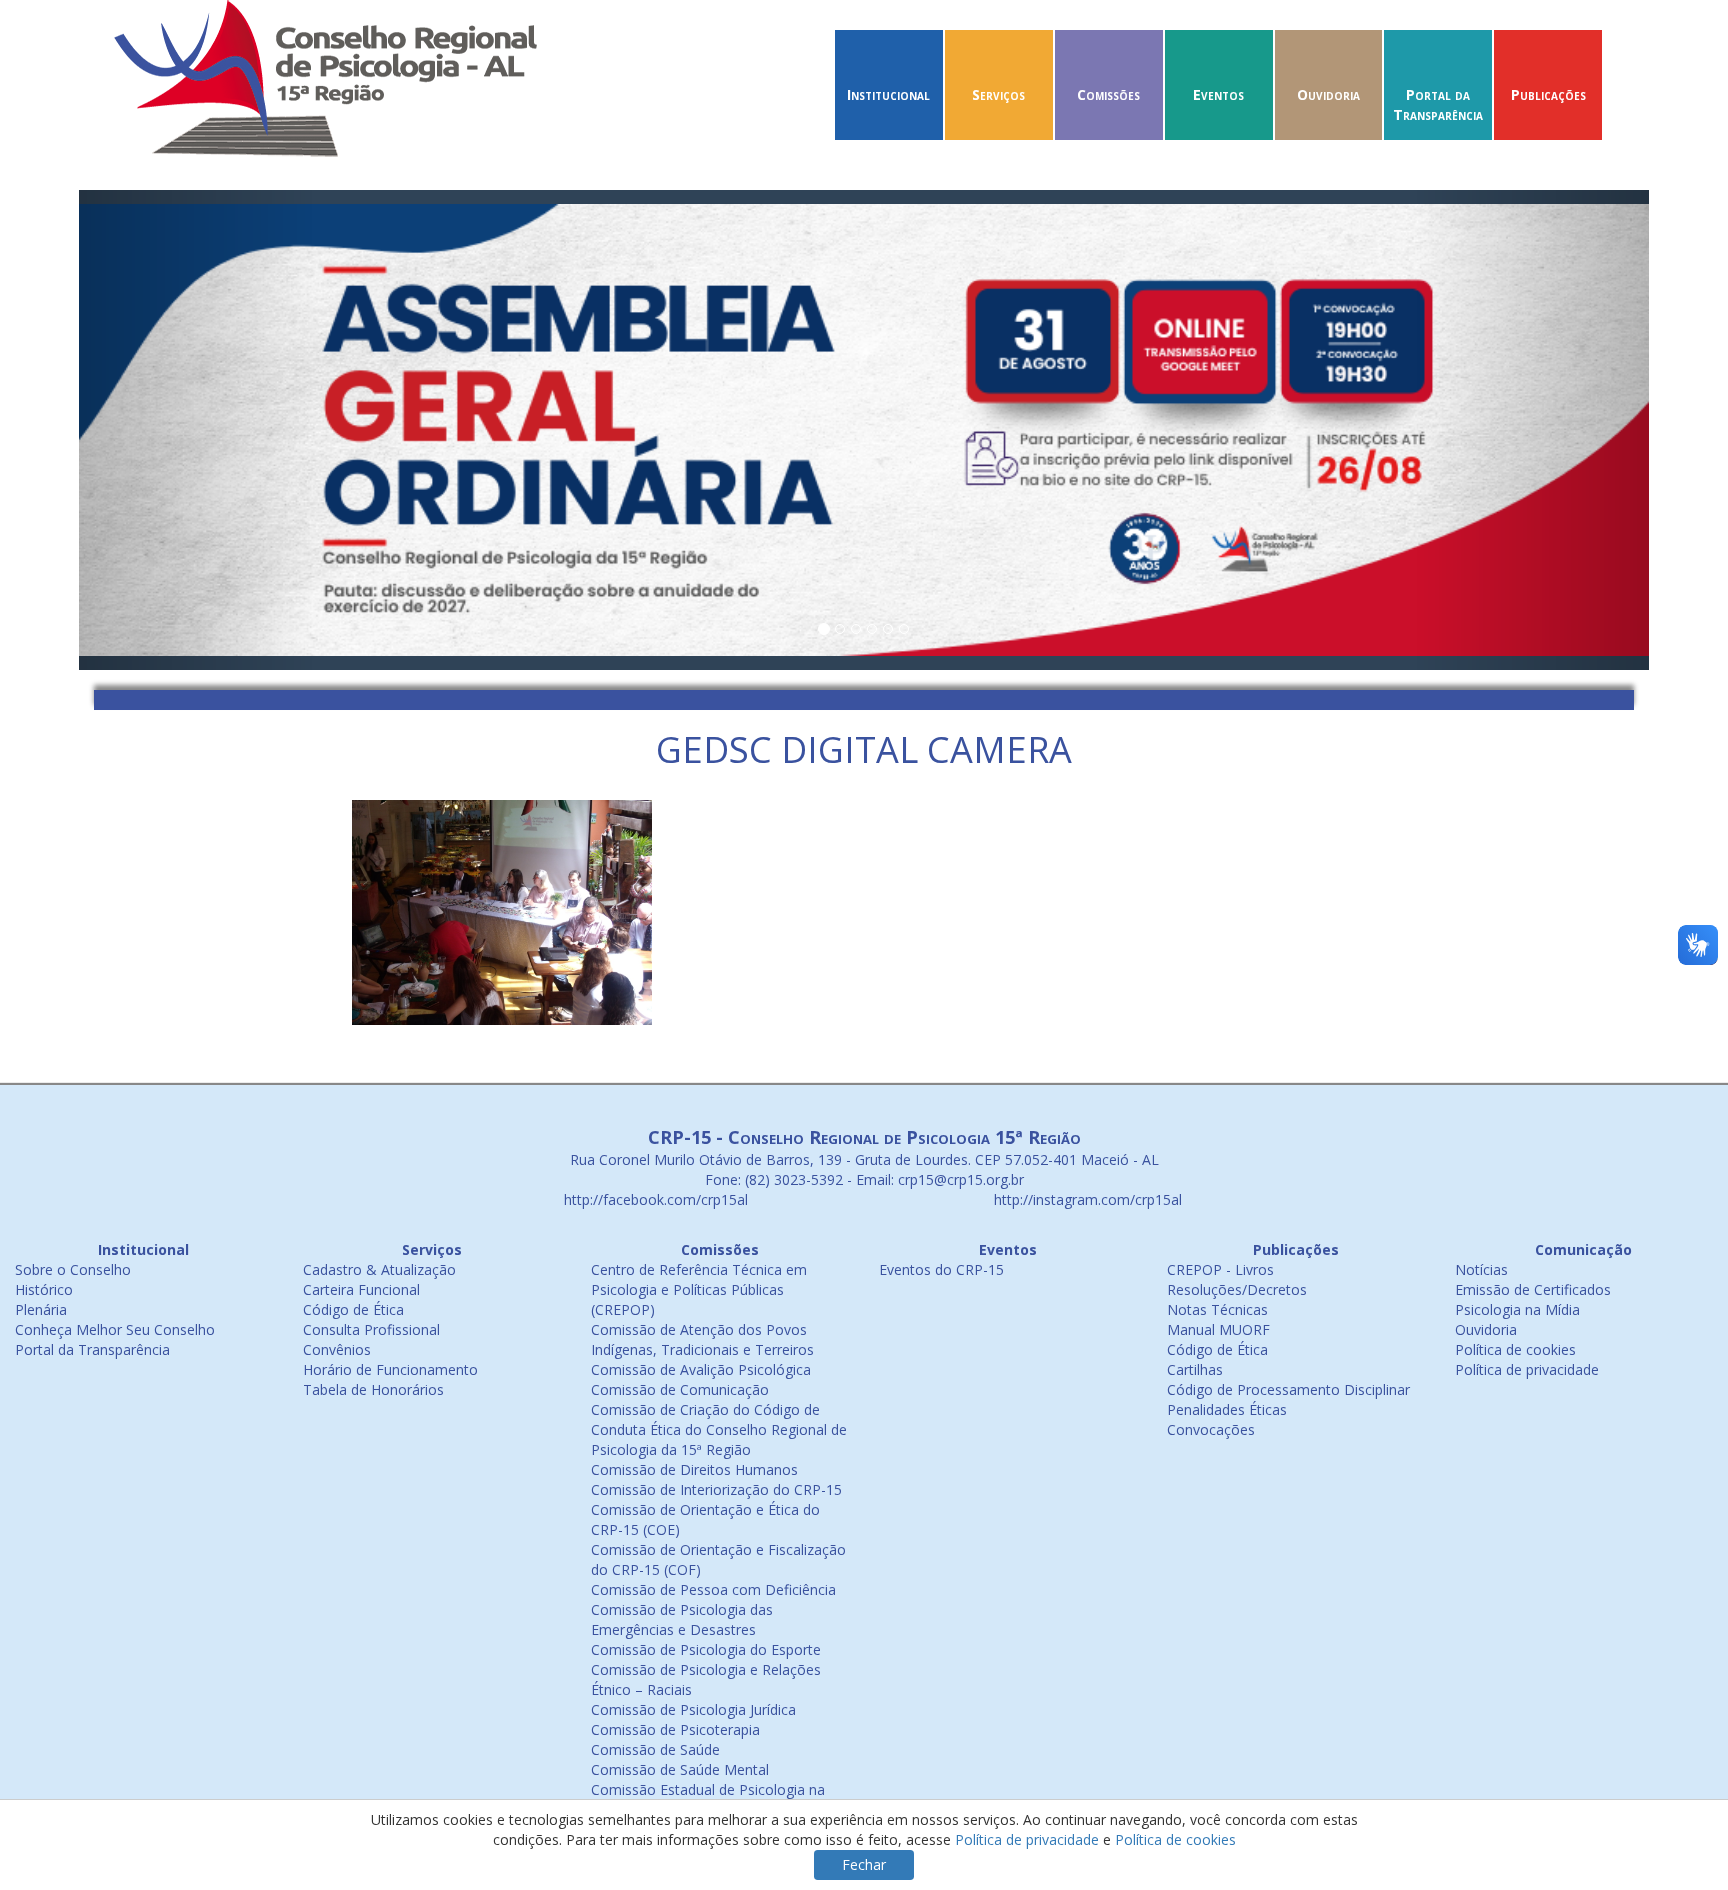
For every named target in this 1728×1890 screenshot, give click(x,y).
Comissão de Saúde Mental (680, 1769)
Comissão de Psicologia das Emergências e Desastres (682, 1619)
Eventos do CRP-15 (941, 1269)
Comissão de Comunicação (680, 1389)
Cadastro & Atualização (379, 1269)
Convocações (1211, 1429)
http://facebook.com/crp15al (654, 1199)
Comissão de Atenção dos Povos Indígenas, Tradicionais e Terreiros (702, 1339)
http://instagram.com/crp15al (1086, 1199)
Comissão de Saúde (655, 1749)
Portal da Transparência (1438, 104)
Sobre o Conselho (73, 1269)
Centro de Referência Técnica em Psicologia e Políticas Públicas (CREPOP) (699, 1289)
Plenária (41, 1309)
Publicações (1548, 94)
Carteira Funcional (361, 1289)
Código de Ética (353, 1309)
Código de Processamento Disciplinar (1288, 1389)
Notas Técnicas (1217, 1309)
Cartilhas (1195, 1369)
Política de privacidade (1527, 1369)
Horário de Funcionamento (390, 1369)
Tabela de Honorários (373, 1389)
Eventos (1218, 94)
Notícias (1481, 1269)
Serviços (998, 94)
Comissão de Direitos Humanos (694, 1469)
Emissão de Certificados (1533, 1289)
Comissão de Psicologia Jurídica (693, 1709)
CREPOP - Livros (1220, 1269)
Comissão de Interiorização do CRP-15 (716, 1489)
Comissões (1108, 94)
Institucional (888, 94)
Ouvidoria (1328, 94)
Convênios (337, 1349)
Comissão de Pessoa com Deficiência (713, 1589)
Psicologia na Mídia (1517, 1309)
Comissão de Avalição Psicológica (701, 1369)
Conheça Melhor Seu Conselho (115, 1329)
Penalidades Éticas (1227, 1409)
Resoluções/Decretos (1237, 1289)
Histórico (44, 1289)
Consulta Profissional (371, 1329)
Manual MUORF (1218, 1329)
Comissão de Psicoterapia (675, 1729)
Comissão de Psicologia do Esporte (706, 1649)
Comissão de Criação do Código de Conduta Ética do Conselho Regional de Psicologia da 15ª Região (719, 1429)
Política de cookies (1515, 1349)
